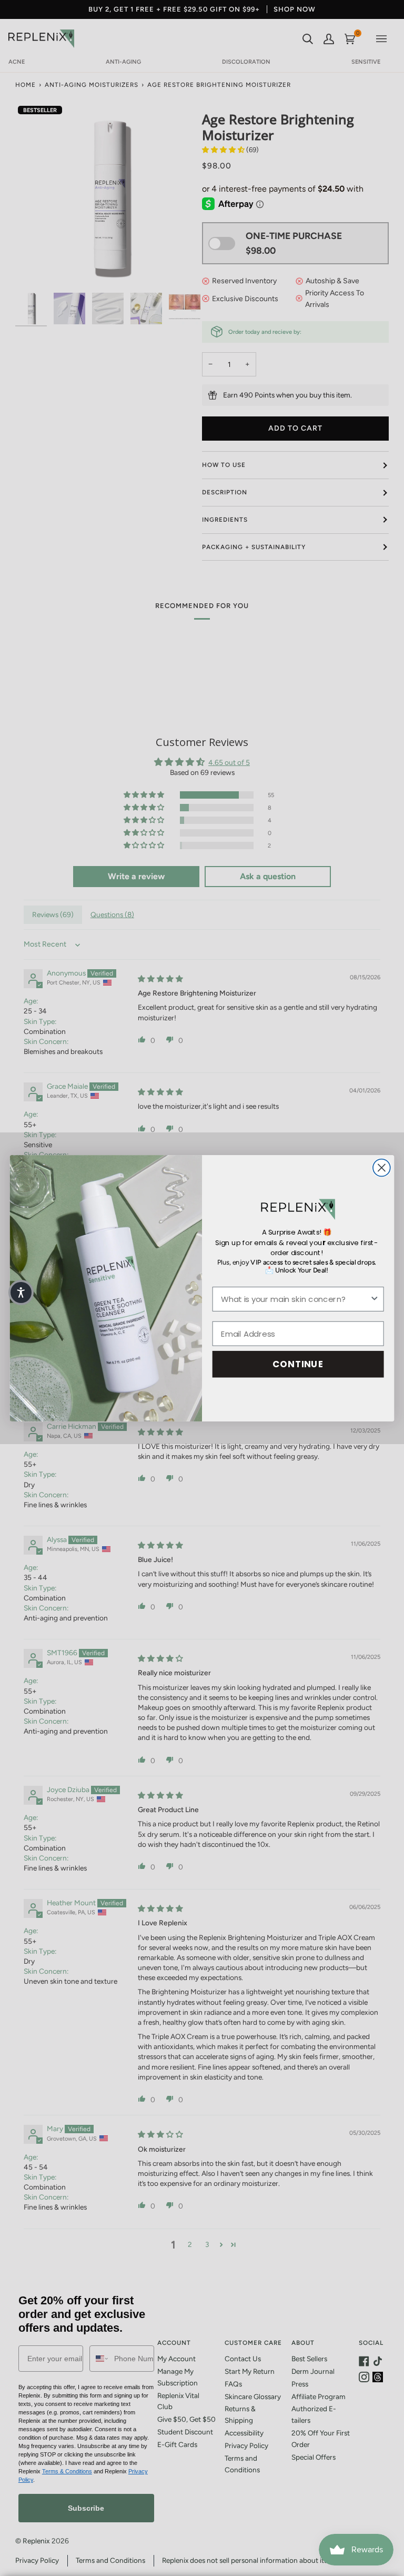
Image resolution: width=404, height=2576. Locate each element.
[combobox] (295, 1299)
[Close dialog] (382, 1167)
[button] (21, 1292)
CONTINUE (298, 1364)
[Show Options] (374, 1299)
